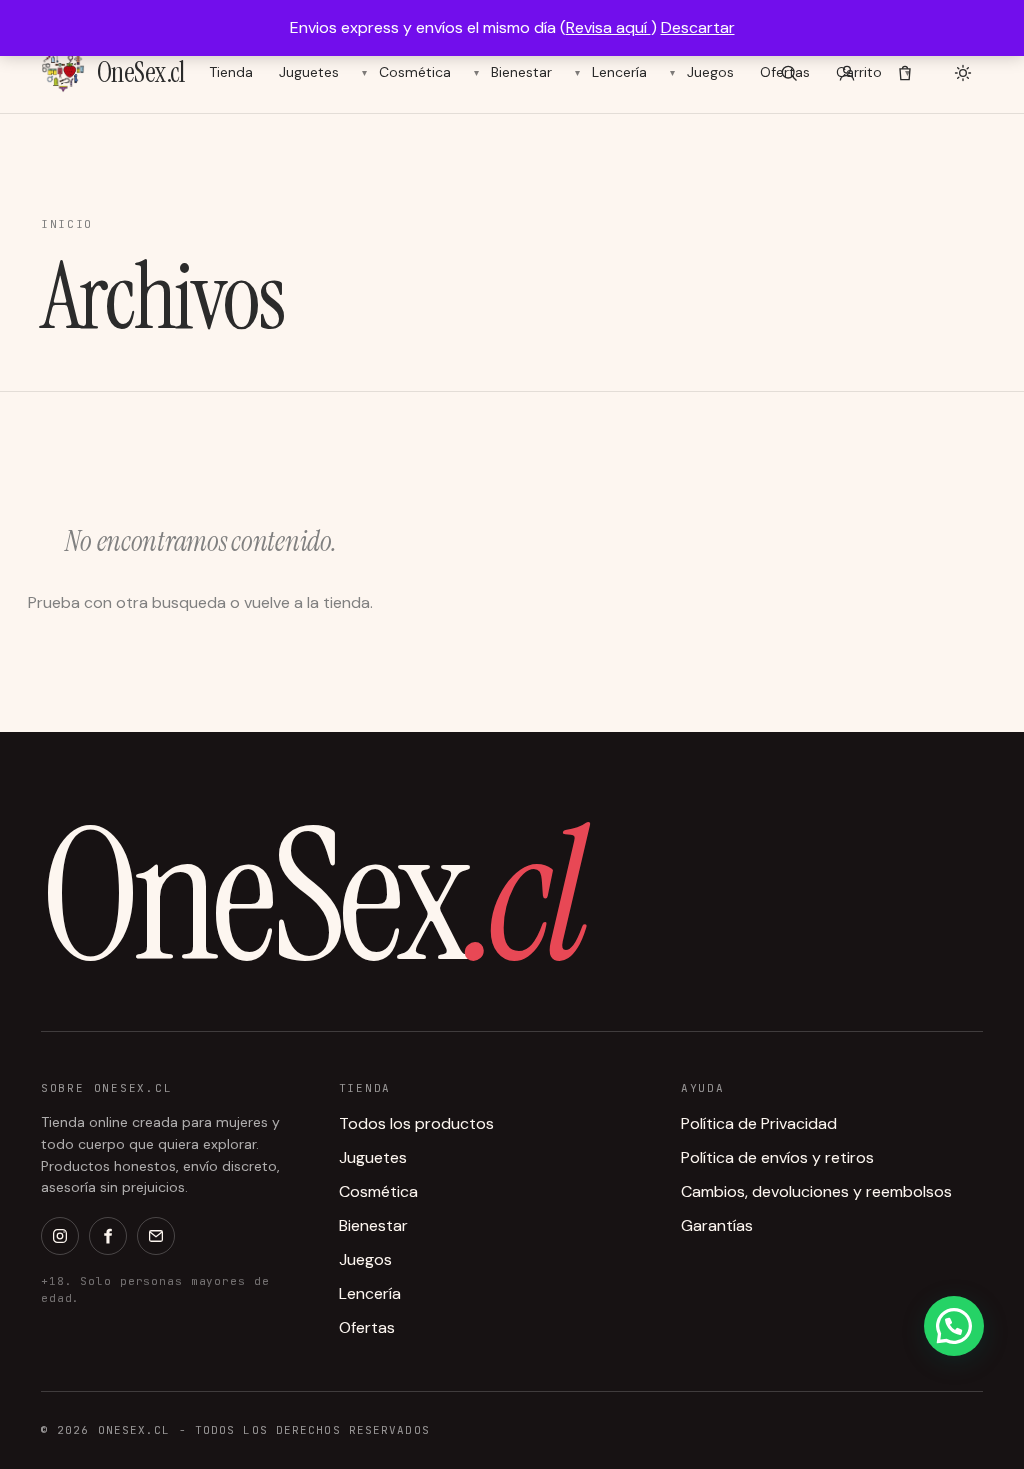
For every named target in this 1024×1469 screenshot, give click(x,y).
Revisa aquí (608, 27)
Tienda (231, 72)
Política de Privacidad (759, 1123)
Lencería (619, 72)
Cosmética (415, 72)
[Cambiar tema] (963, 73)
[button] (954, 1326)
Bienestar (521, 72)
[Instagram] (60, 1236)
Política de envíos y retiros (777, 1157)
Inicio (67, 224)
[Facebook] (108, 1236)
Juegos (710, 72)
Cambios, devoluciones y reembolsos (816, 1191)
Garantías (717, 1225)
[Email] (156, 1236)
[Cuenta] (847, 73)
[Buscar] (789, 73)
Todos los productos (416, 1123)
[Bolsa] (905, 73)
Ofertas (367, 1327)
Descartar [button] (698, 27)
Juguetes (309, 72)
